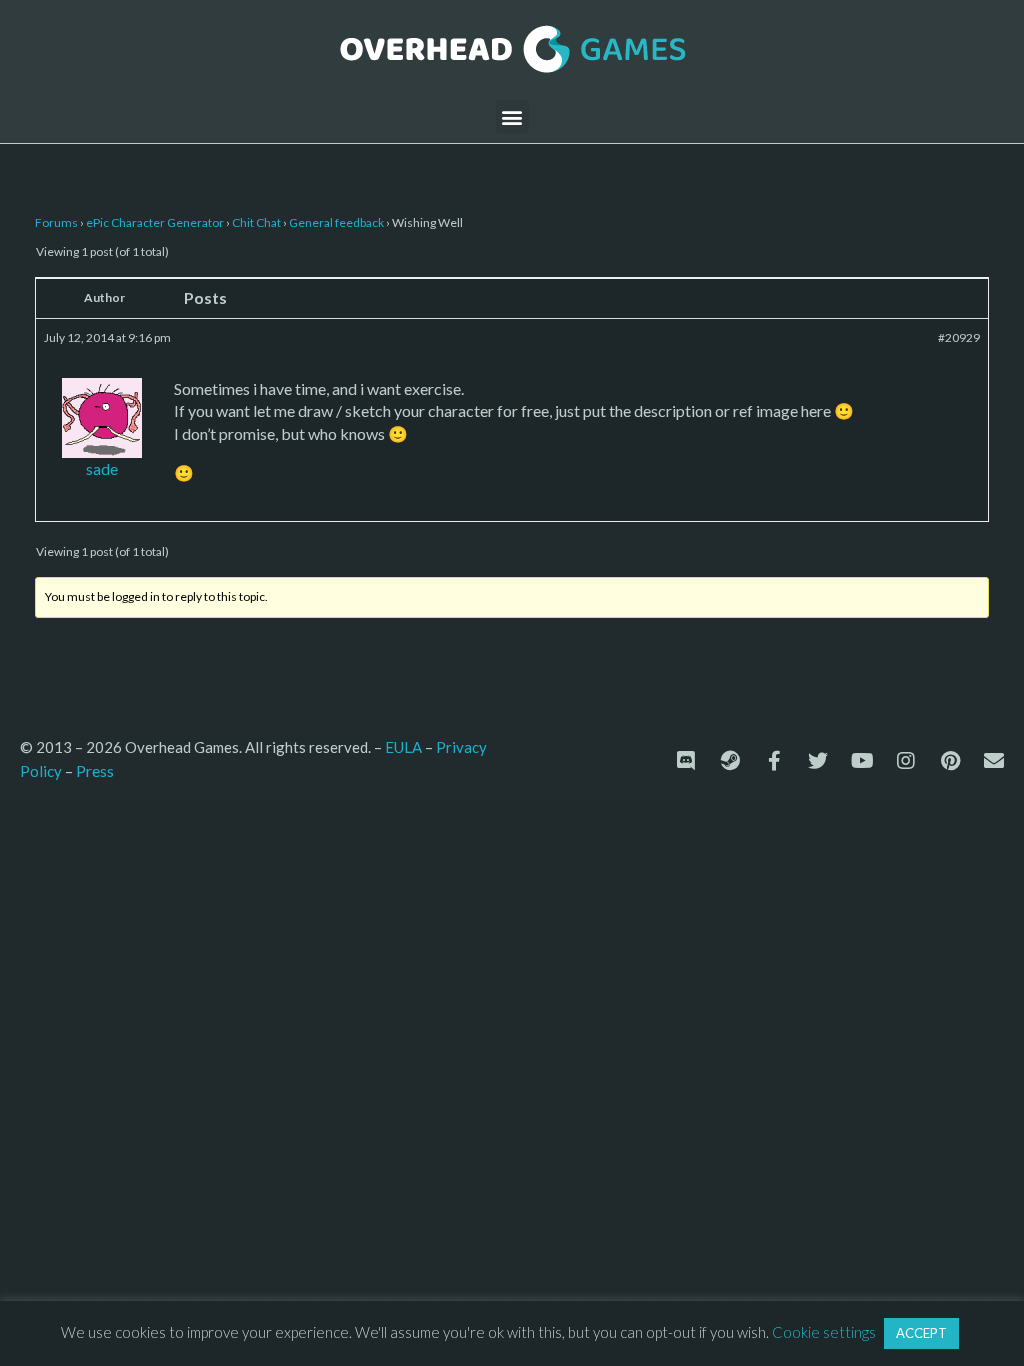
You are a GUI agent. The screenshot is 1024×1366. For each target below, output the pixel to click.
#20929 (959, 337)
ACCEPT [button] (921, 1333)
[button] (512, 116)
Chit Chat (256, 222)
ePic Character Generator (155, 222)
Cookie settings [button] (824, 1332)
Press (95, 770)
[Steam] (730, 761)
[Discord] (686, 761)
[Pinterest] (950, 761)
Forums (56, 222)
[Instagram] (906, 761)
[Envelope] (994, 761)
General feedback (336, 222)
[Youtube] (862, 761)
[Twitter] (818, 761)
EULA (403, 747)
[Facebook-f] (774, 761)
